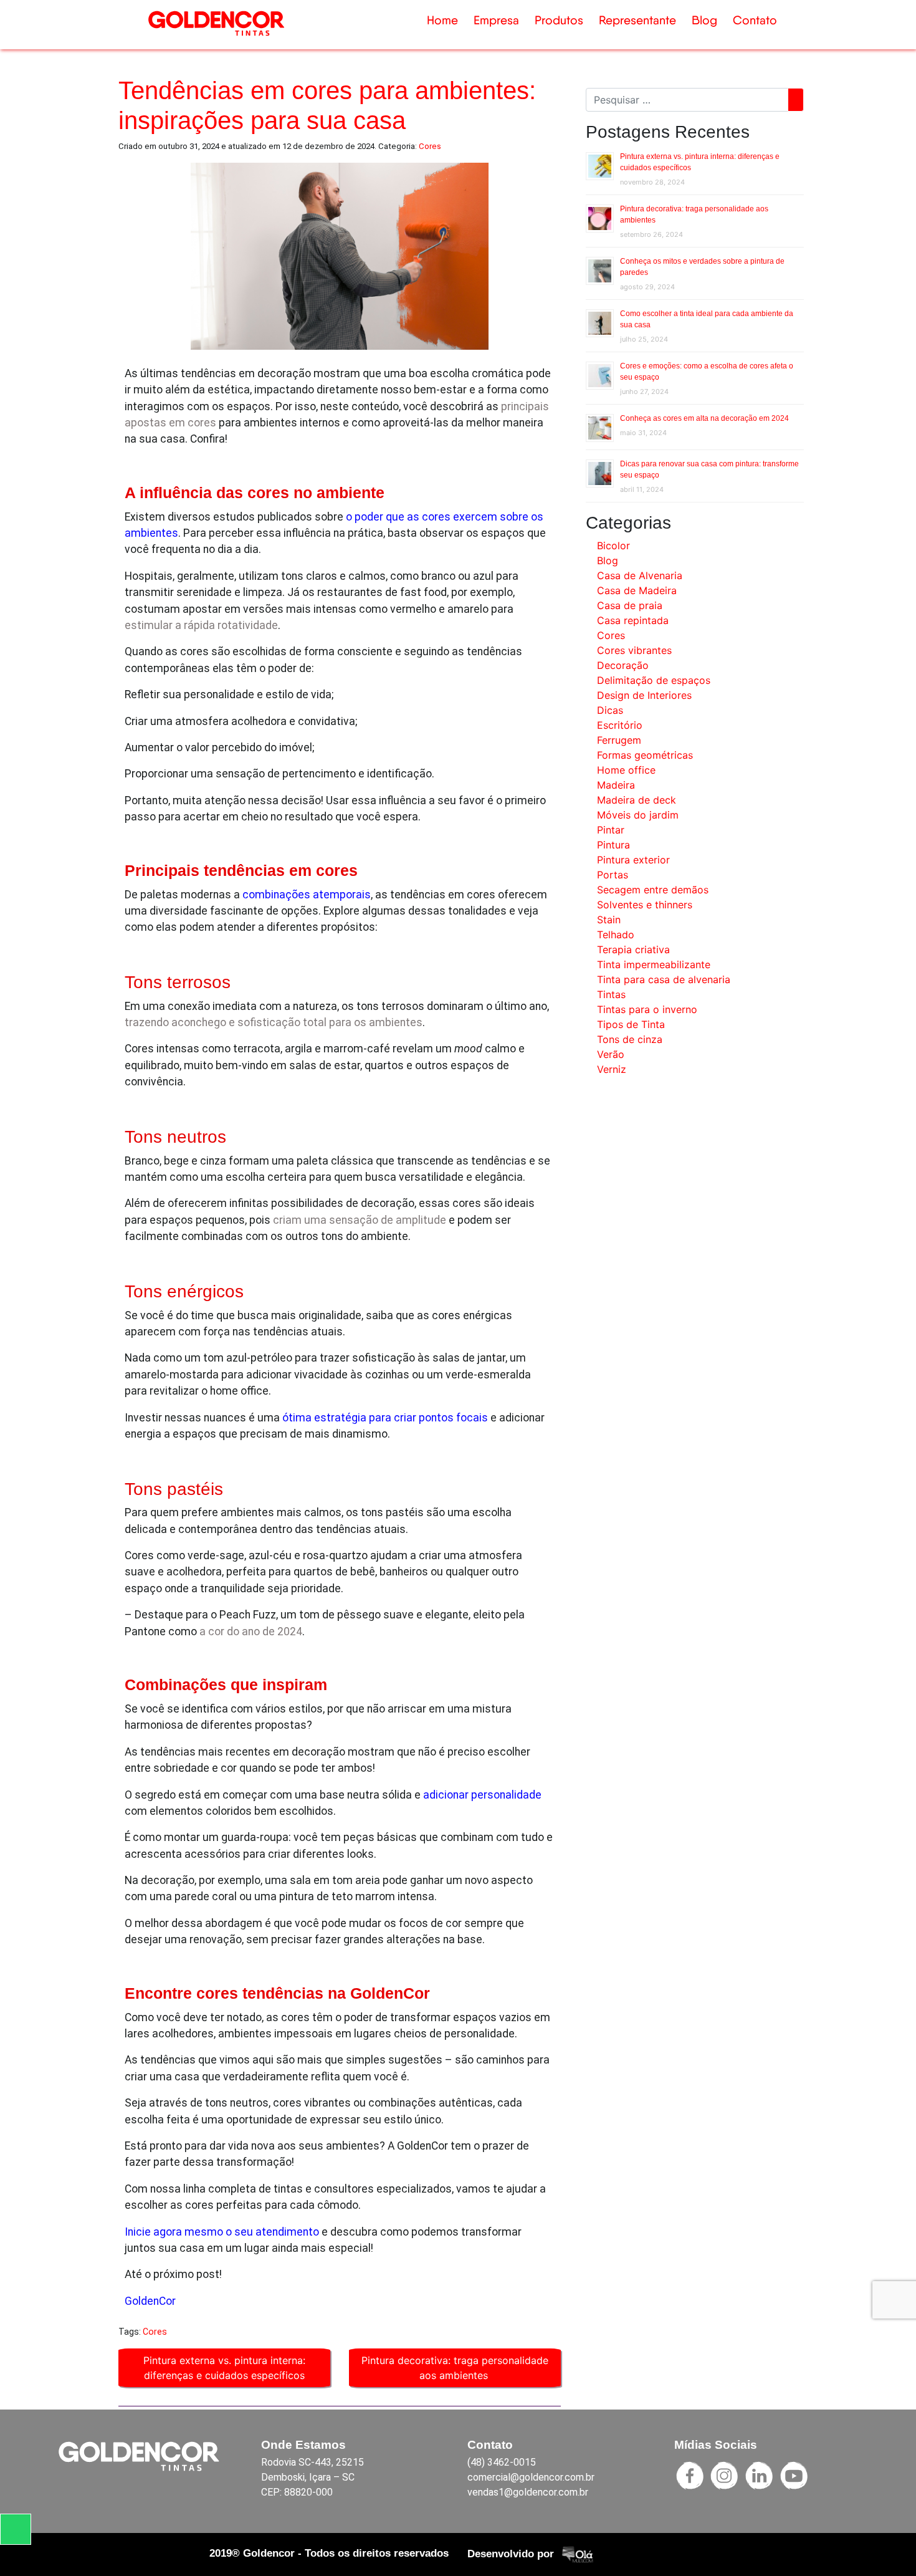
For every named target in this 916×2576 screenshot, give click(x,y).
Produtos (559, 20)
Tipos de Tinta (631, 1024)
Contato (755, 20)
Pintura (613, 845)
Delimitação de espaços (654, 680)
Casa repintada (633, 620)
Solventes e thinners (645, 905)
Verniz (612, 1069)
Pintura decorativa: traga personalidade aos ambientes (455, 2368)
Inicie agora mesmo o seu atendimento (222, 2232)
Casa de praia (630, 605)
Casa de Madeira (637, 590)
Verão (611, 1054)
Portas (613, 875)
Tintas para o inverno (647, 1009)
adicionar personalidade (482, 1795)
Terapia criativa (633, 949)
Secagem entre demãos (653, 890)
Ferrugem (619, 740)
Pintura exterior (633, 860)
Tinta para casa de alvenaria (664, 979)
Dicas (610, 710)
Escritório (620, 725)
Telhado (616, 935)
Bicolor (613, 545)
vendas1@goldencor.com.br (528, 2492)
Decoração (623, 665)
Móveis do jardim (638, 815)
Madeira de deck (637, 800)
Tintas (611, 994)
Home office (626, 770)
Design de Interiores (644, 695)
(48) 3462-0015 (502, 2462)
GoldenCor (150, 2301)
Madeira (616, 785)
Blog (704, 20)
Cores (430, 146)
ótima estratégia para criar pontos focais (385, 1418)
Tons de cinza (630, 1039)
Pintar (611, 830)
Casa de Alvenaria (640, 575)
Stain (609, 920)
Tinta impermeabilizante (654, 964)
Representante (637, 20)
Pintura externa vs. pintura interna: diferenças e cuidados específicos (224, 2368)
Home (442, 20)
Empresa (496, 20)
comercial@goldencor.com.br (531, 2477)
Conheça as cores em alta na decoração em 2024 (704, 418)
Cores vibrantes (634, 650)
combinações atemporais (307, 895)
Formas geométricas (645, 755)
